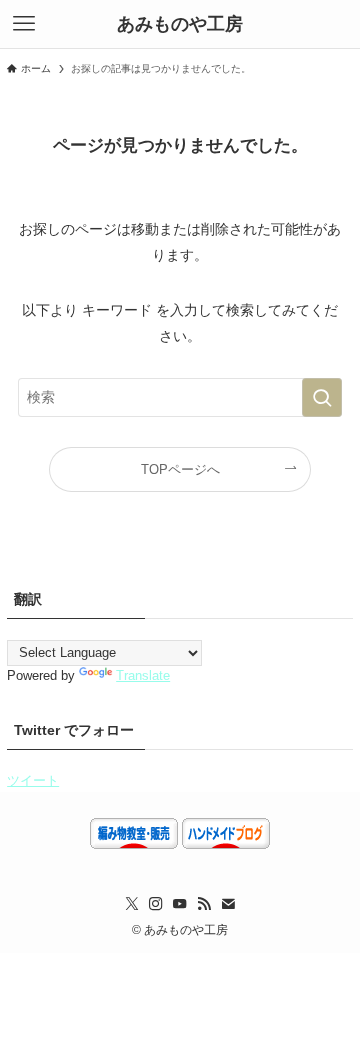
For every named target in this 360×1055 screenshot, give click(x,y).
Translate (143, 675)
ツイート (33, 780)
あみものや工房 (184, 24)
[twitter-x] (132, 904)
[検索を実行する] (322, 397)
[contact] (228, 904)
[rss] (204, 904)
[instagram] (156, 904)
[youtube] (180, 904)
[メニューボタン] (24, 24)
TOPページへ (180, 469)
